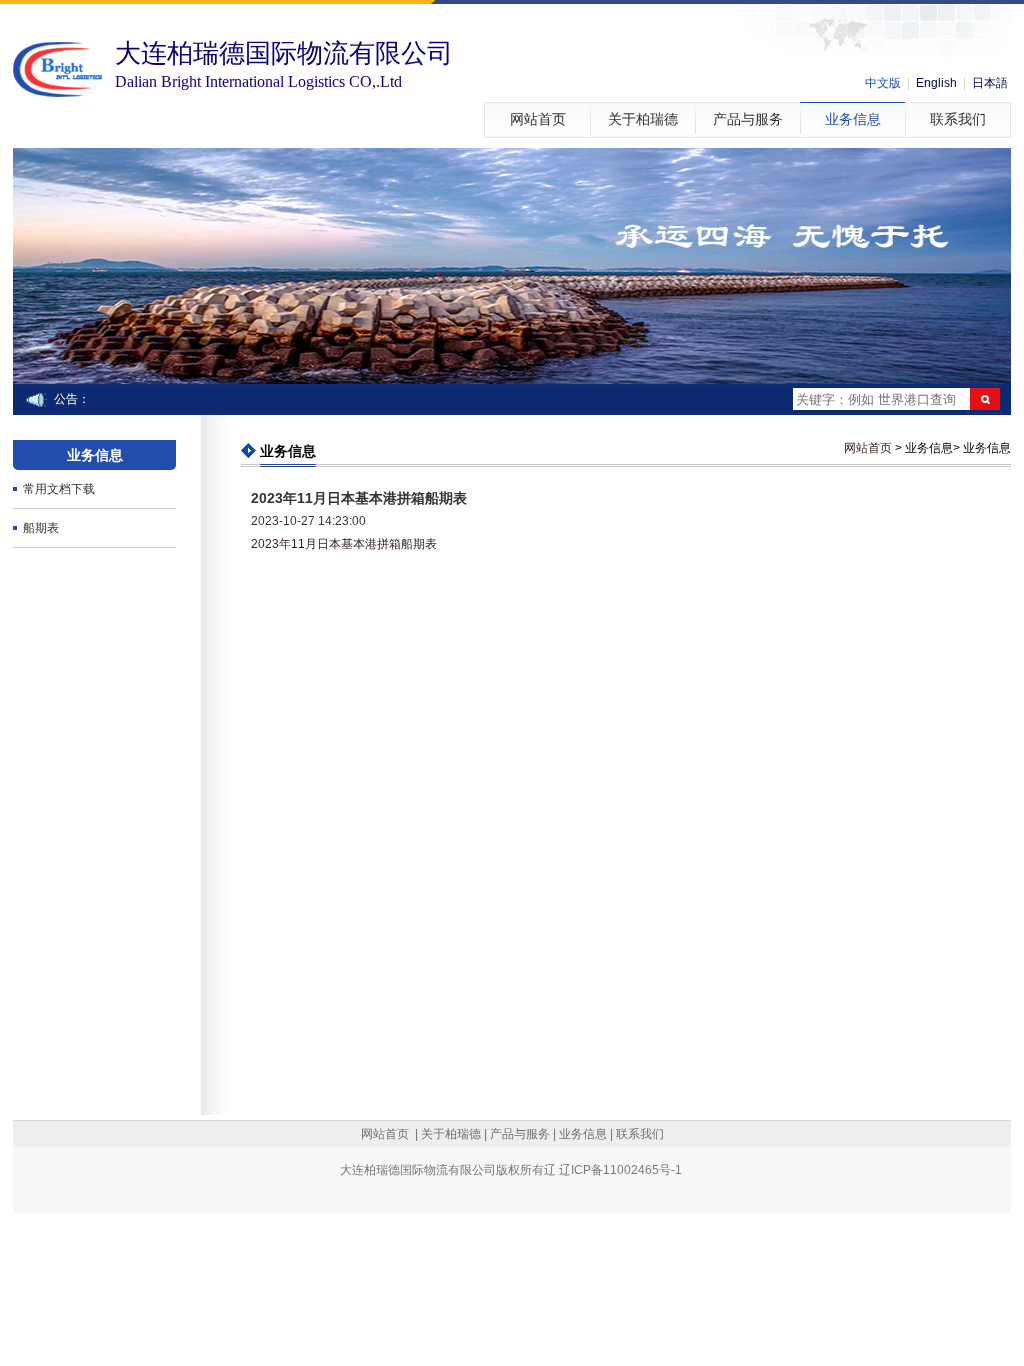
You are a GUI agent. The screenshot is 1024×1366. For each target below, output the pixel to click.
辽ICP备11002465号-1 (620, 1170)
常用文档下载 (59, 489)
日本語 (990, 83)
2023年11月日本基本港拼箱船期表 (344, 544)
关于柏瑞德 (643, 119)
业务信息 (853, 119)
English (936, 83)
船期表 (41, 528)
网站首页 (538, 119)
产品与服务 (748, 119)
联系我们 (958, 119)
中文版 (883, 83)
